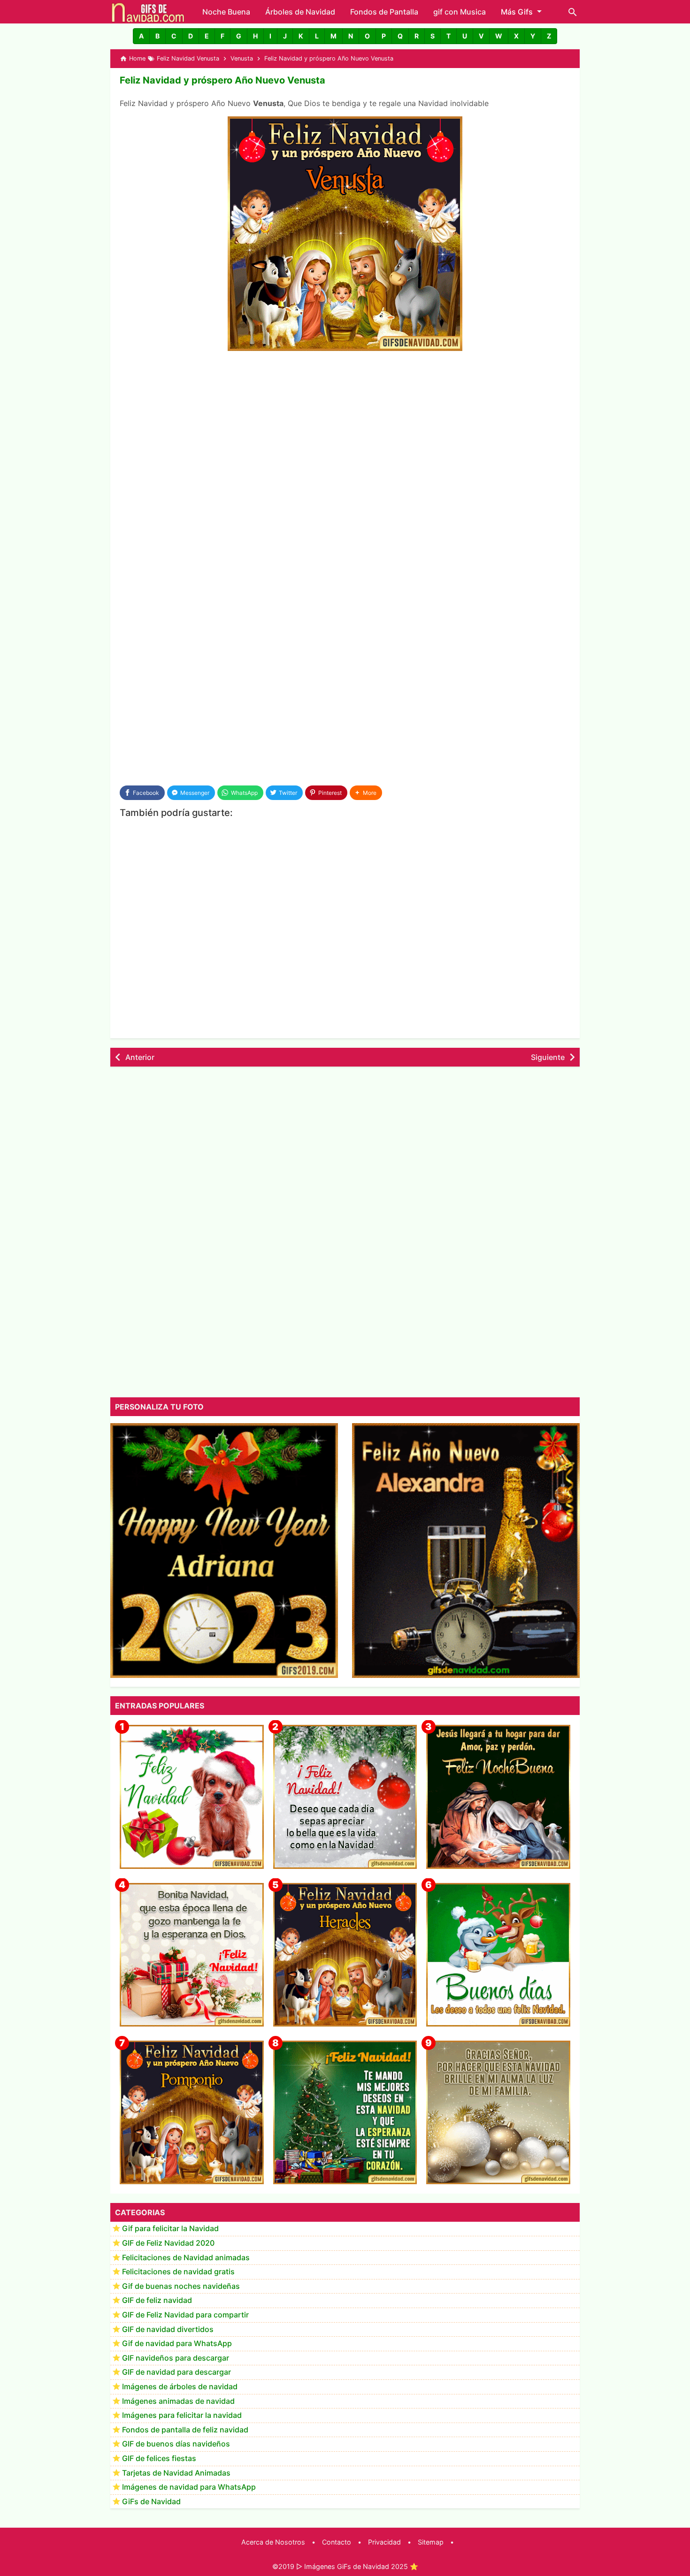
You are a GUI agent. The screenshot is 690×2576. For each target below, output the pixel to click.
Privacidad (384, 2542)
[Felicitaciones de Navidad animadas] (345, 1797)
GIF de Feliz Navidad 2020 (168, 2243)
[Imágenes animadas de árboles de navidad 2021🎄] (345, 2113)
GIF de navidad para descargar (176, 2372)
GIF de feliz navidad (157, 2301)
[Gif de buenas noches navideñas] (498, 1797)
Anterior (140, 1057)
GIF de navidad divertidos (168, 2329)
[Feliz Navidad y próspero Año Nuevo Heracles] (345, 1955)
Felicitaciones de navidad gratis (178, 2272)
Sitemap (431, 2542)
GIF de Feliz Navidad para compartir (185, 2315)
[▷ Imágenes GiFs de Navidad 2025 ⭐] (148, 12)
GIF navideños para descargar (176, 2358)
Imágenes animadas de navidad (178, 2401)
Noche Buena (226, 12)
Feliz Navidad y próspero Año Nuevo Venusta (222, 80)
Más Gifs (517, 12)
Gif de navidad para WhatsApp (177, 2344)
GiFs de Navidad (151, 2501)
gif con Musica (460, 12)
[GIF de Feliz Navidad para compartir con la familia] (498, 2113)
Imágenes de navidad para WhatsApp (189, 2487)
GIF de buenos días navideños (176, 2444)
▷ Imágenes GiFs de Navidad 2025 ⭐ (357, 2566)
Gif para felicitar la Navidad (170, 2229)
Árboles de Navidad (300, 12)
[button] (141, 36)
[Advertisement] (345, 429)
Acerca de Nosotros (273, 2542)
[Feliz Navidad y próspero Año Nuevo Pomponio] (192, 2113)
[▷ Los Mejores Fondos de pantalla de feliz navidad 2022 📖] (192, 1797)
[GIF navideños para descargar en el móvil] (192, 1955)
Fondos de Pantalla (384, 12)
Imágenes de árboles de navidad (180, 2387)
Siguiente (548, 1057)
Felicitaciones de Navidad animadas (186, 2257)
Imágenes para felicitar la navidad (182, 2416)
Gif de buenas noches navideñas (181, 2286)
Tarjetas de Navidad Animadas (176, 2473)
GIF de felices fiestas (159, 2459)
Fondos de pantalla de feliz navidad (185, 2430)
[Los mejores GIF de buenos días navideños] (498, 1955)
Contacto (337, 2542)
